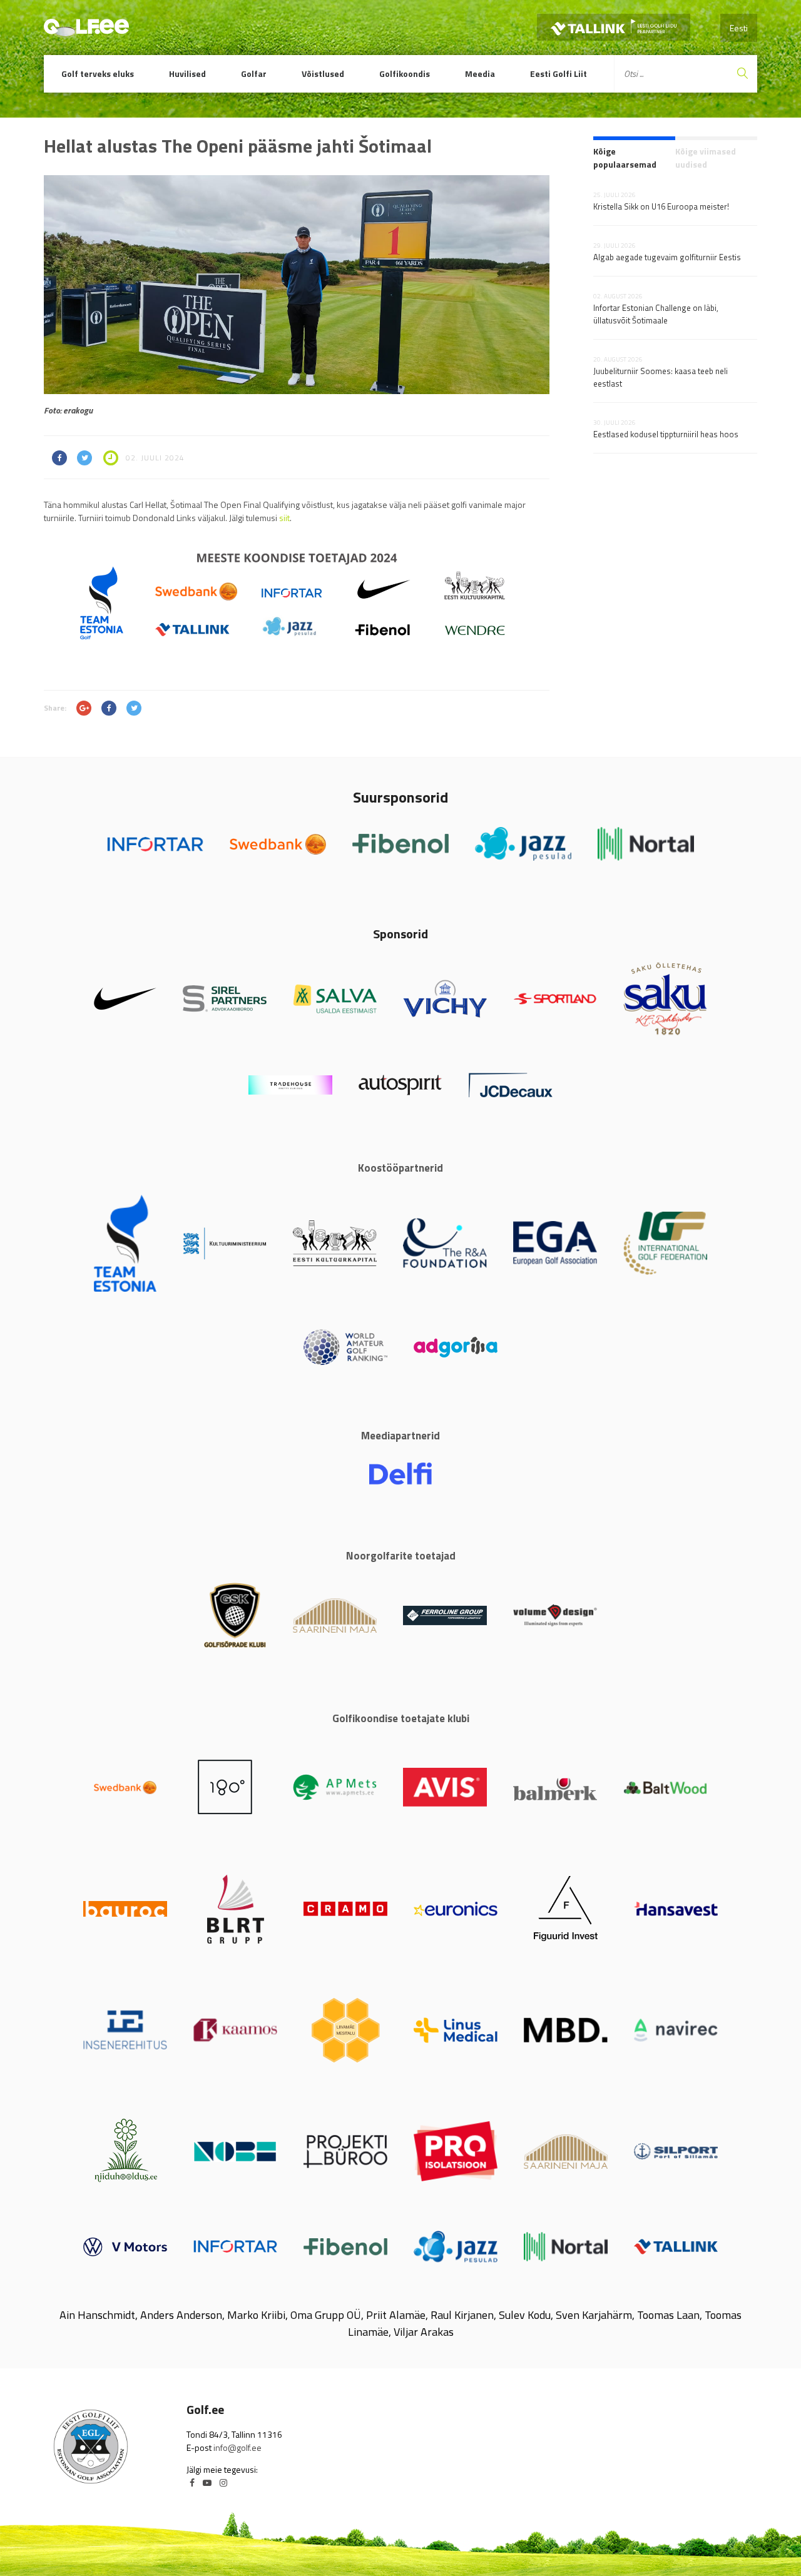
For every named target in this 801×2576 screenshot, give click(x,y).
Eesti (739, 28)
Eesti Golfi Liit (559, 74)
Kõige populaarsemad (625, 158)
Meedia (480, 74)
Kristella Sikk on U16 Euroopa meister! (661, 206)
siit (284, 518)
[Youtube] (207, 2482)
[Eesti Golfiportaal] (86, 31)
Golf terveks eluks (98, 74)
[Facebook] (192, 2482)
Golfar (254, 74)
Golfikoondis (405, 74)
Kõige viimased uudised (706, 158)
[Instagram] (223, 2482)
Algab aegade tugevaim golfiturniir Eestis (667, 257)
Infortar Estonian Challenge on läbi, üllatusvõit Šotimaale (656, 314)
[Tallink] (614, 27)
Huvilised (187, 74)
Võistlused (323, 74)
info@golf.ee (237, 2447)
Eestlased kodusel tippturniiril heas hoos (666, 434)
